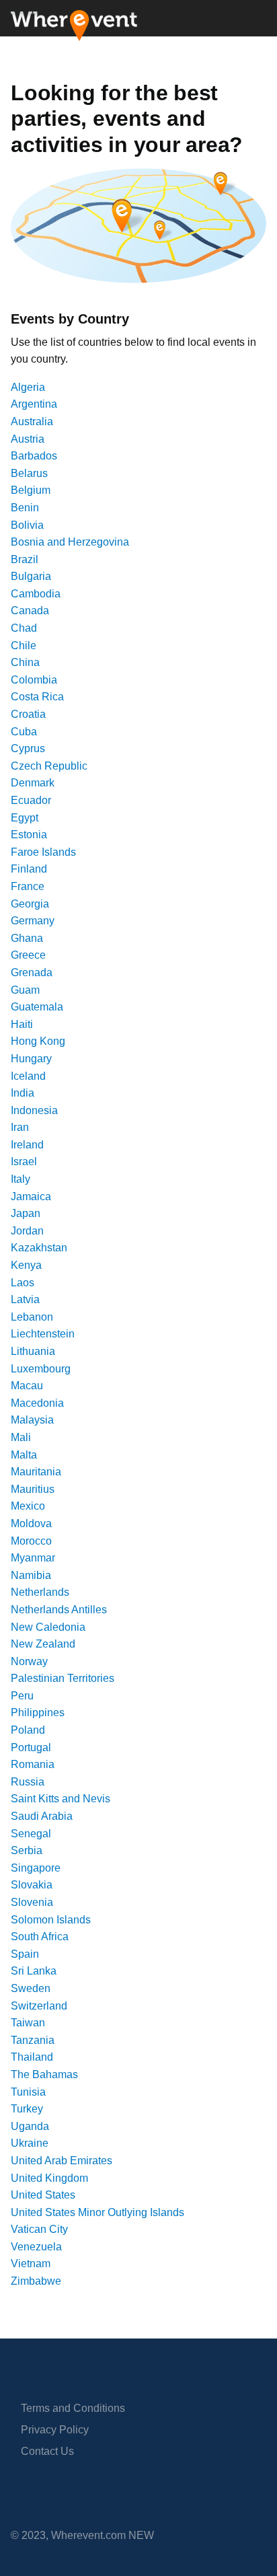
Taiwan (28, 2023)
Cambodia (36, 594)
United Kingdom (49, 2178)
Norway (29, 1661)
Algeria (28, 387)
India (23, 1093)
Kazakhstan (39, 1248)
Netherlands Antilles (59, 1610)
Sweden (31, 1988)
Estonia (29, 835)
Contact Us (47, 2451)
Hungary (31, 1059)
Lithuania (33, 1351)
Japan (26, 1213)
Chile (24, 646)
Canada (30, 611)
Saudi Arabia (42, 1816)
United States (43, 2195)
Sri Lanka (34, 1971)
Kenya (26, 1265)
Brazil (25, 559)
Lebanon (32, 1317)
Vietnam (31, 2264)
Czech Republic (49, 766)
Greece (28, 955)
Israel (24, 1162)
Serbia (27, 1850)
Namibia (31, 1575)
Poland (28, 1730)
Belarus (29, 473)
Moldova (31, 1523)
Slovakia (32, 1885)
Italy (21, 1179)
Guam (25, 990)
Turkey (27, 2109)
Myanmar (33, 1558)
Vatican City (39, 2229)
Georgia (30, 904)
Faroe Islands (43, 852)
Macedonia (37, 1403)
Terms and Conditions (73, 2408)
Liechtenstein (43, 1334)
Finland (29, 869)
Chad (24, 628)
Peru (22, 1696)
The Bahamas (44, 2074)
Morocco (31, 1541)
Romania (33, 1764)
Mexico (28, 1506)
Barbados (34, 456)
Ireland (27, 1145)
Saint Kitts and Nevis (61, 1799)
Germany (33, 921)
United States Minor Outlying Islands (97, 2212)
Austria (28, 439)
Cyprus (28, 748)
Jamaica (31, 1197)
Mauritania (36, 1472)
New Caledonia (48, 1627)
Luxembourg (41, 1369)
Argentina (34, 404)
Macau (27, 1386)
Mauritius (33, 1489)
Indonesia (34, 1110)
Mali (21, 1437)
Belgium (31, 490)
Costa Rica (37, 697)
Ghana (27, 938)
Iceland (28, 1076)
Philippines (38, 1713)
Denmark (33, 783)
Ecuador (31, 800)
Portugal (31, 1747)
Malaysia (32, 1420)
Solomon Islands (51, 1920)
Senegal (31, 1834)
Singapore (36, 1868)
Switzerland (39, 2006)
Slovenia (32, 1902)
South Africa (40, 1937)
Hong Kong (38, 1041)
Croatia (28, 714)
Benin (25, 508)
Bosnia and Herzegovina (70, 542)
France (28, 886)
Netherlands (40, 1592)
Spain (25, 1954)
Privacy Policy (55, 2430)
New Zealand (43, 1644)
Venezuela (36, 2247)
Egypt (25, 818)
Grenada (32, 972)
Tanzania (33, 2040)
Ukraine (30, 2143)
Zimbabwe (36, 2281)
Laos (23, 1283)
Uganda (30, 2126)
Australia (32, 421)
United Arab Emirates (62, 2161)
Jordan (27, 1231)
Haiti (22, 1024)
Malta (24, 1455)
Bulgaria (31, 576)
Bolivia (27, 525)
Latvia (25, 1299)
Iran (20, 1127)
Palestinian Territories (63, 1678)
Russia (28, 1782)
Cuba (24, 732)
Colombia (34, 680)
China (25, 662)
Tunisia (28, 2092)
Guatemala (37, 1007)
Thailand (32, 2057)
